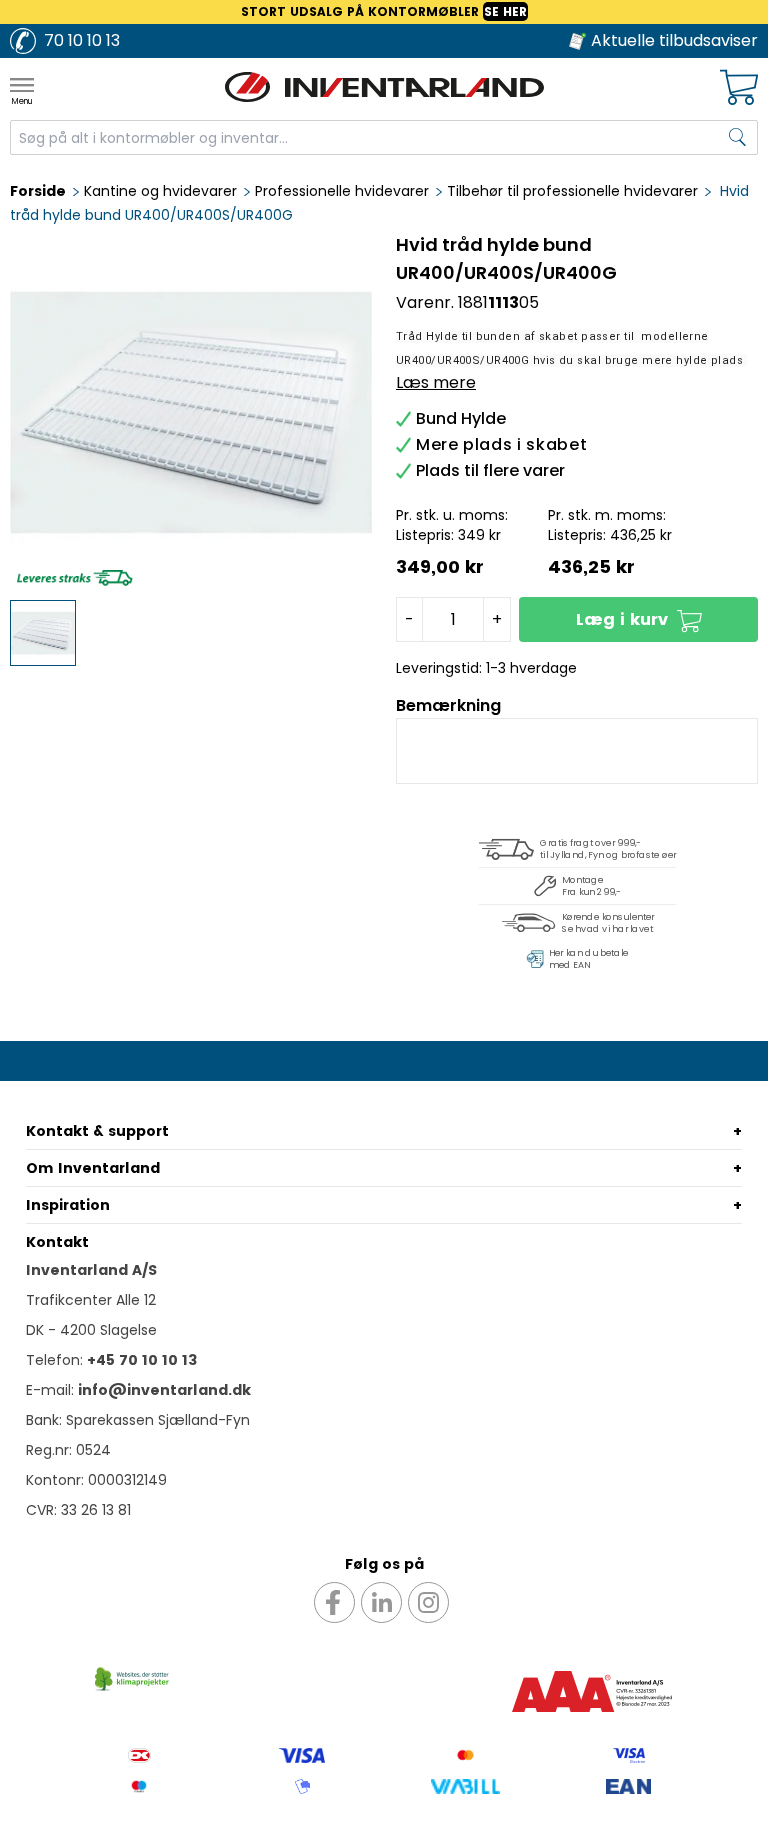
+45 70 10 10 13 (142, 1360)
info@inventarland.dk (164, 1390)
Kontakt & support (97, 1131)
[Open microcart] (739, 87)
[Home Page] (384, 87)
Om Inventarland (93, 1168)
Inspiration (68, 1205)
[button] (638, 619)
